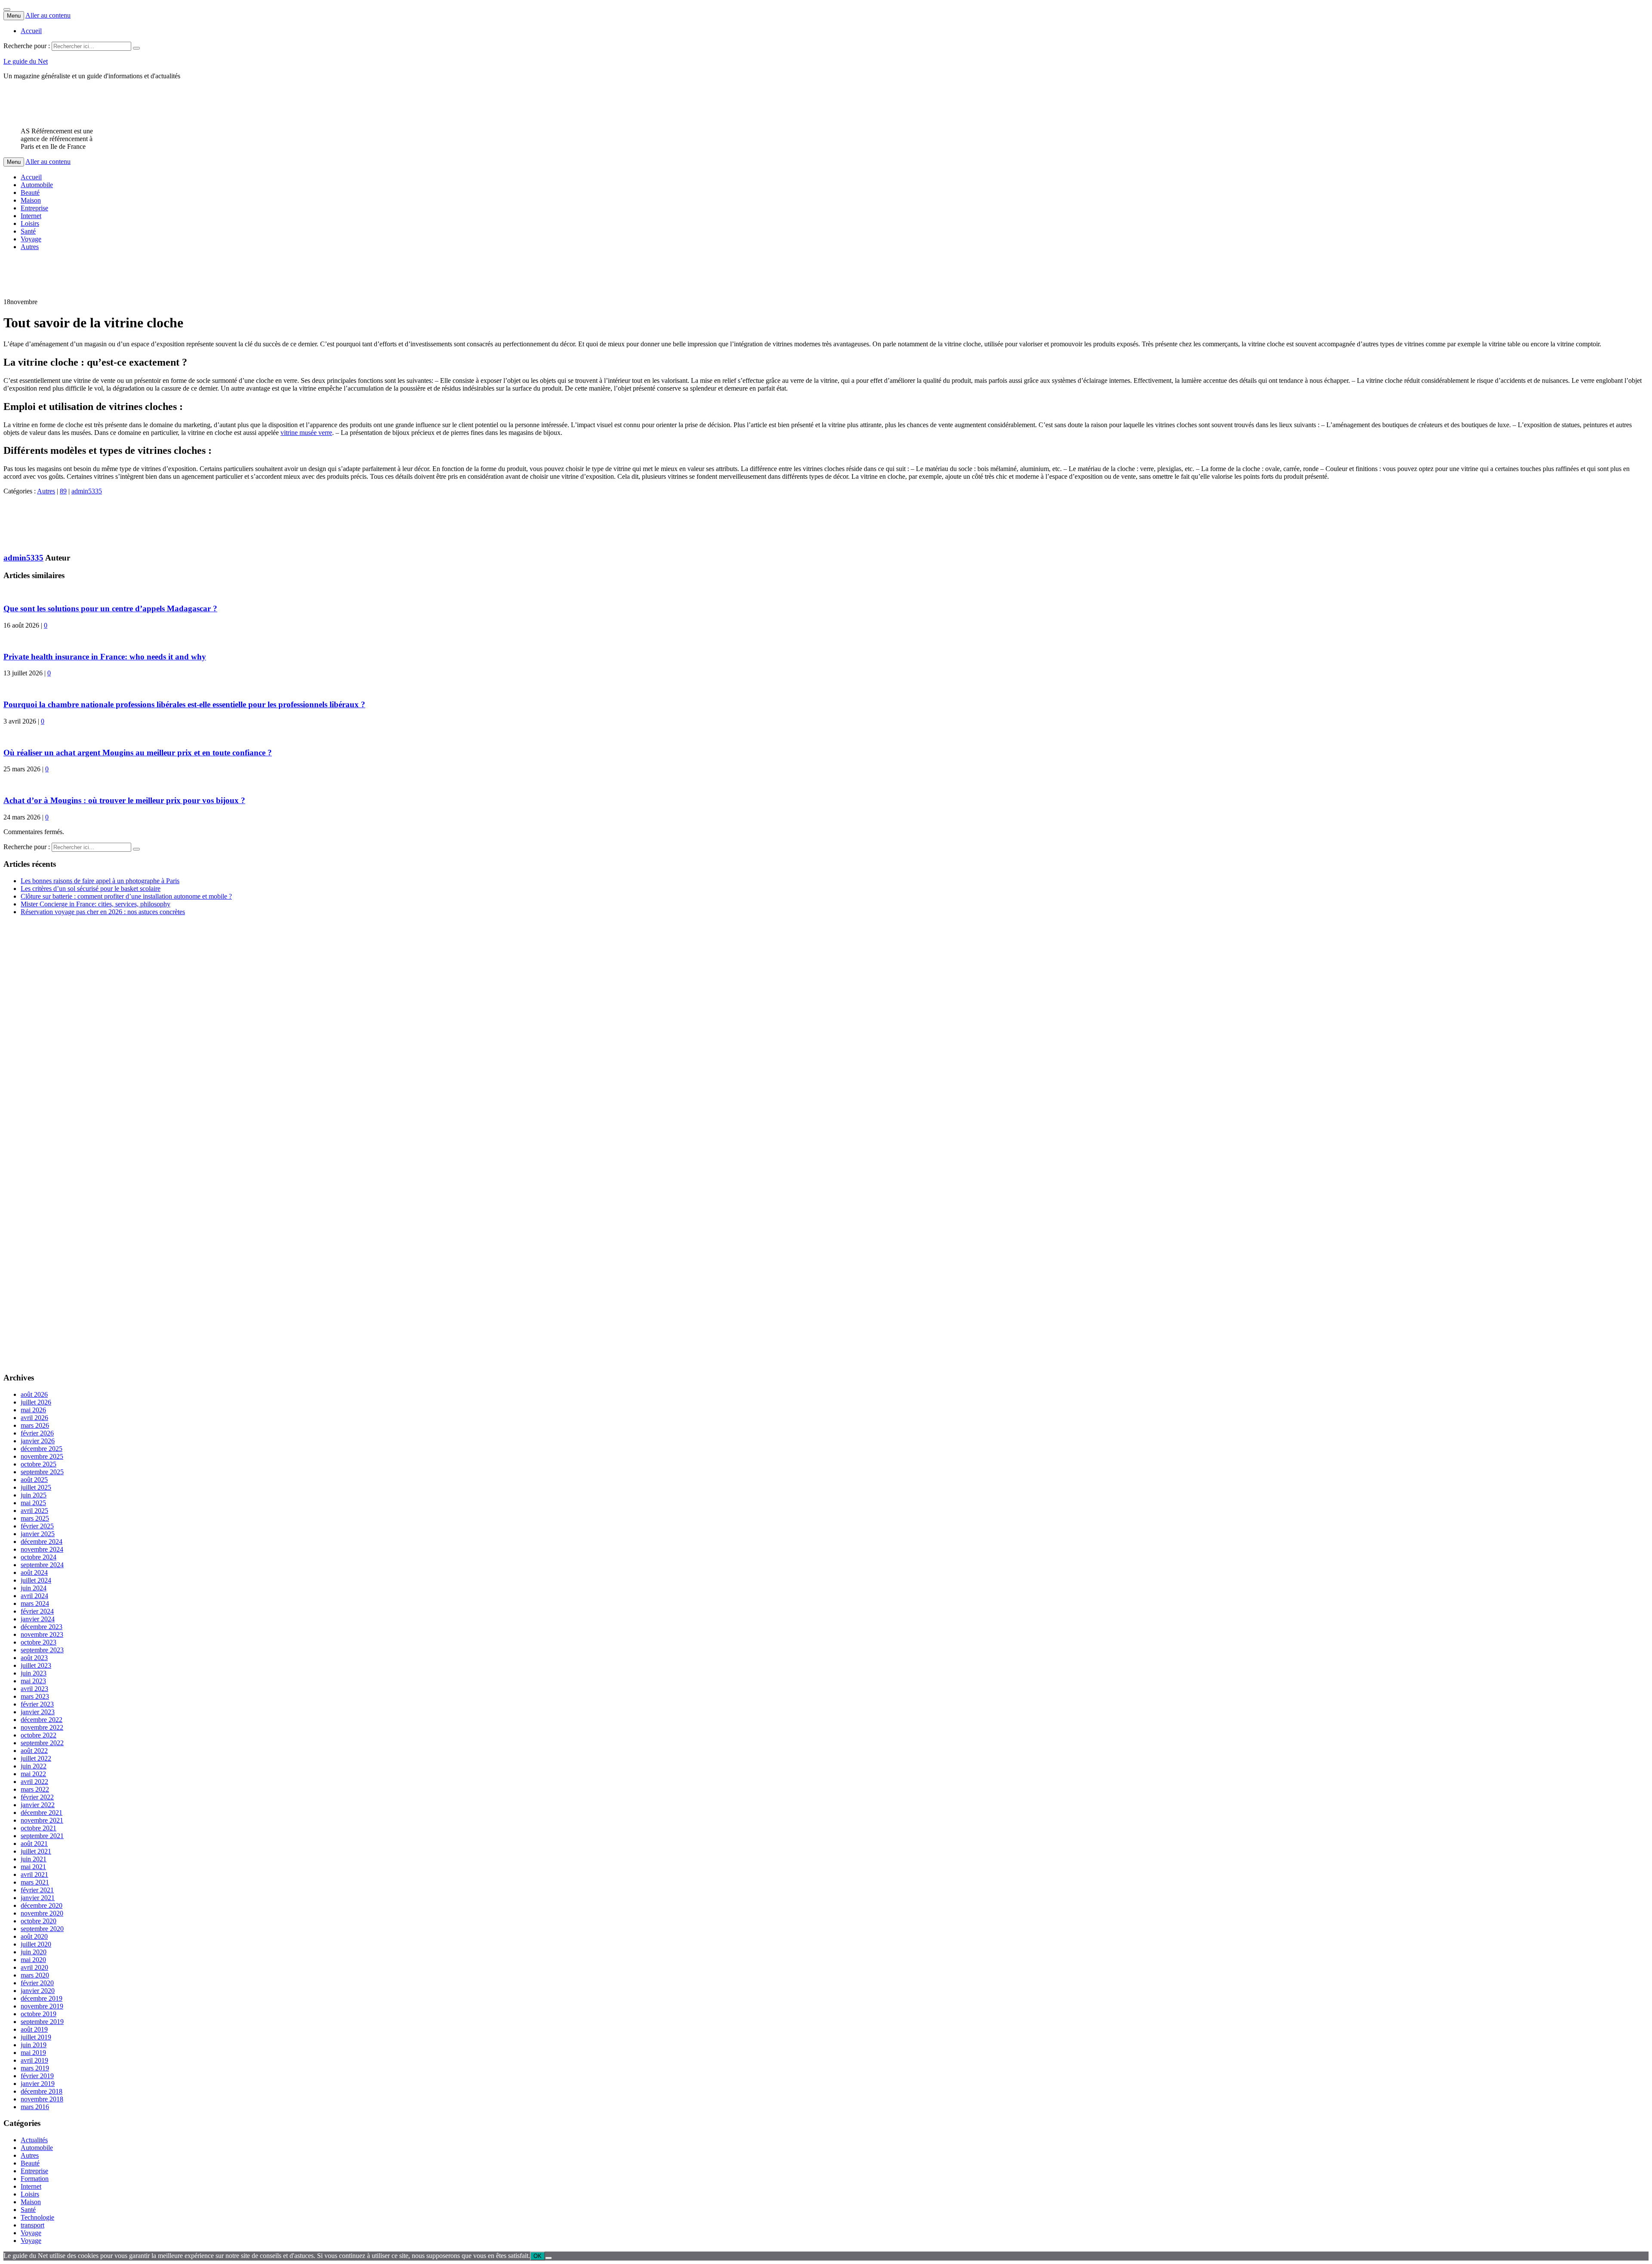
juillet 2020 (36, 1944)
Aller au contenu (48, 15)
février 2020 (37, 1983)
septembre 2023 (42, 1650)
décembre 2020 (42, 1905)
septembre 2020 (42, 1929)
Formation (35, 2179)
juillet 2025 (36, 1487)
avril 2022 (34, 1782)
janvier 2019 (38, 2084)
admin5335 (87, 491)
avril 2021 (34, 1874)
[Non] (549, 2258)
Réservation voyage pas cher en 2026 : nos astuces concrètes (103, 912)
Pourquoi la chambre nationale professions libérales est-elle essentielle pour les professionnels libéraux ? (184, 704)
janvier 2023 (38, 1712)
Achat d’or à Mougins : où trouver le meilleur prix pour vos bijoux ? (124, 800)
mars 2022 (35, 1789)
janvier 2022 (38, 1805)
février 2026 (37, 1433)
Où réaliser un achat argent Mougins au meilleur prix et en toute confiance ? (138, 753)
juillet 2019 (36, 2037)
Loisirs (30, 223)
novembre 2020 (42, 1913)
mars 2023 (35, 1696)
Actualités (34, 2140)
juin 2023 (34, 1673)
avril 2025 (34, 1511)
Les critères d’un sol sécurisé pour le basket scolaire (91, 889)
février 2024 (37, 1611)
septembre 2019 (42, 2022)
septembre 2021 (42, 1836)
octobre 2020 (39, 1921)
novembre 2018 (42, 2099)
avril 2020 (34, 1967)
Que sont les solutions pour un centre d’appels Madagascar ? (110, 608)
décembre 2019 (42, 1998)
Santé (28, 231)
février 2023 (37, 1704)
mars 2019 (35, 2068)
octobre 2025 (39, 1464)
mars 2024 (35, 1603)
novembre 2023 (42, 1634)
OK (538, 2256)
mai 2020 (33, 1960)
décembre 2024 (42, 1542)
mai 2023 (33, 1681)
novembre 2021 (42, 1820)
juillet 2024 (36, 1580)
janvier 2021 (38, 1898)
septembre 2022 (42, 1743)
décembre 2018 (42, 2091)
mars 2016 (35, 2107)
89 (63, 491)
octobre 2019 (39, 2014)
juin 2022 (34, 1766)
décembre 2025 (42, 1449)
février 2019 (37, 2076)
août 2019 (34, 2029)
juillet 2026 (36, 1402)
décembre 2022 (42, 1720)
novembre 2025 (42, 1456)
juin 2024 (34, 1588)
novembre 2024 (42, 1549)
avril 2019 (34, 2060)
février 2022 (37, 1797)
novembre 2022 (42, 1727)
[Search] (136, 48)
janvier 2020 (38, 1991)
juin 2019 (34, 2045)
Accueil (31, 31)
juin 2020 (34, 1952)
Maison (31, 200)
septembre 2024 (42, 1565)
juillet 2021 (36, 1851)
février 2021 (37, 1890)
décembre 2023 (42, 1627)
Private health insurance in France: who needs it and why (105, 657)
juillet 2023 (36, 1665)
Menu (14, 16)
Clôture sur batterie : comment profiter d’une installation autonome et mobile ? (126, 896)
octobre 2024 (39, 1557)
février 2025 (37, 1526)
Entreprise (34, 208)
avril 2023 (34, 1689)
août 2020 (34, 1936)
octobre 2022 (39, 1735)
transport (32, 2225)
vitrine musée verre (306, 433)
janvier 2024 (38, 1619)
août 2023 (34, 1658)
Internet (31, 216)
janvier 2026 (38, 1441)
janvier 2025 (38, 1534)
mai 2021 (33, 1867)
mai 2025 (33, 1503)
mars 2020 (35, 1975)
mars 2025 (35, 1518)
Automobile (37, 185)
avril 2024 (34, 1596)
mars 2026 (35, 1425)
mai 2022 (33, 1774)
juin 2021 (34, 1859)
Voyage (31, 239)
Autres (30, 247)
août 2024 (34, 1572)
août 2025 (34, 1480)
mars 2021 (35, 1882)
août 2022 (34, 1751)
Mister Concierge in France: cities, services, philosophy (96, 904)
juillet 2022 (36, 1758)
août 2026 (34, 1394)
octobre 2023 (39, 1642)
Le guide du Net (26, 61)
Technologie (37, 2217)
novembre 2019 (42, 2006)
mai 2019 (33, 2053)
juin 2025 (34, 1495)
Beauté (30, 193)
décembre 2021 (42, 1813)
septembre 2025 (42, 1472)
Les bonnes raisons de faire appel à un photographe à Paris (100, 881)
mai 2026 (33, 1410)
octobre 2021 (39, 1828)
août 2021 (34, 1844)
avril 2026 (34, 1418)
